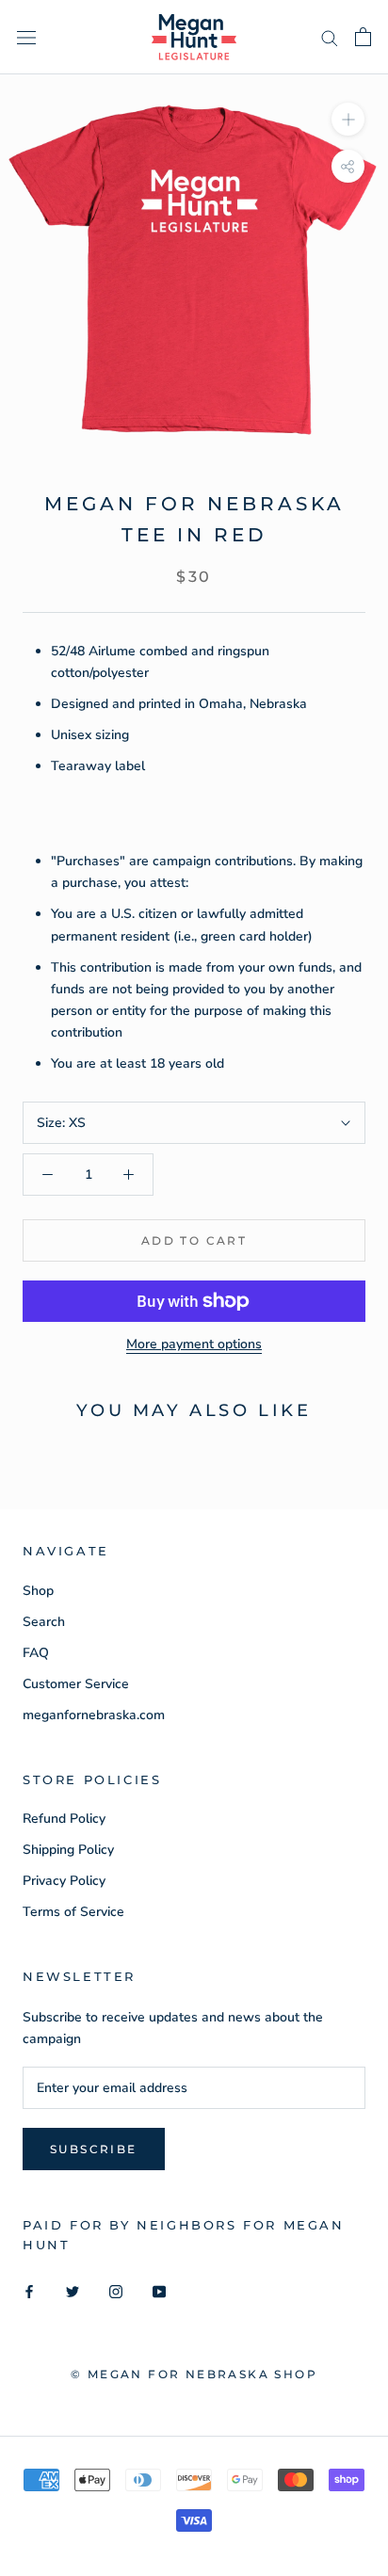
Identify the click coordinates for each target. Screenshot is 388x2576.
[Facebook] (29, 2291)
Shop (38, 1591)
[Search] (330, 37)
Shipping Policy (68, 1850)
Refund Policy (64, 1819)
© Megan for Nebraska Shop (194, 2374)
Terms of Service (73, 1912)
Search (44, 1622)
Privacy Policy (64, 1881)
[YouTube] (159, 2291)
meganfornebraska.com (94, 1715)
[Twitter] (73, 2291)
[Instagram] (116, 2291)
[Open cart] (363, 37)
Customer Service (76, 1684)
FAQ (36, 1653)
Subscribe (94, 2149)
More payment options (194, 1344)
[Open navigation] (26, 37)
